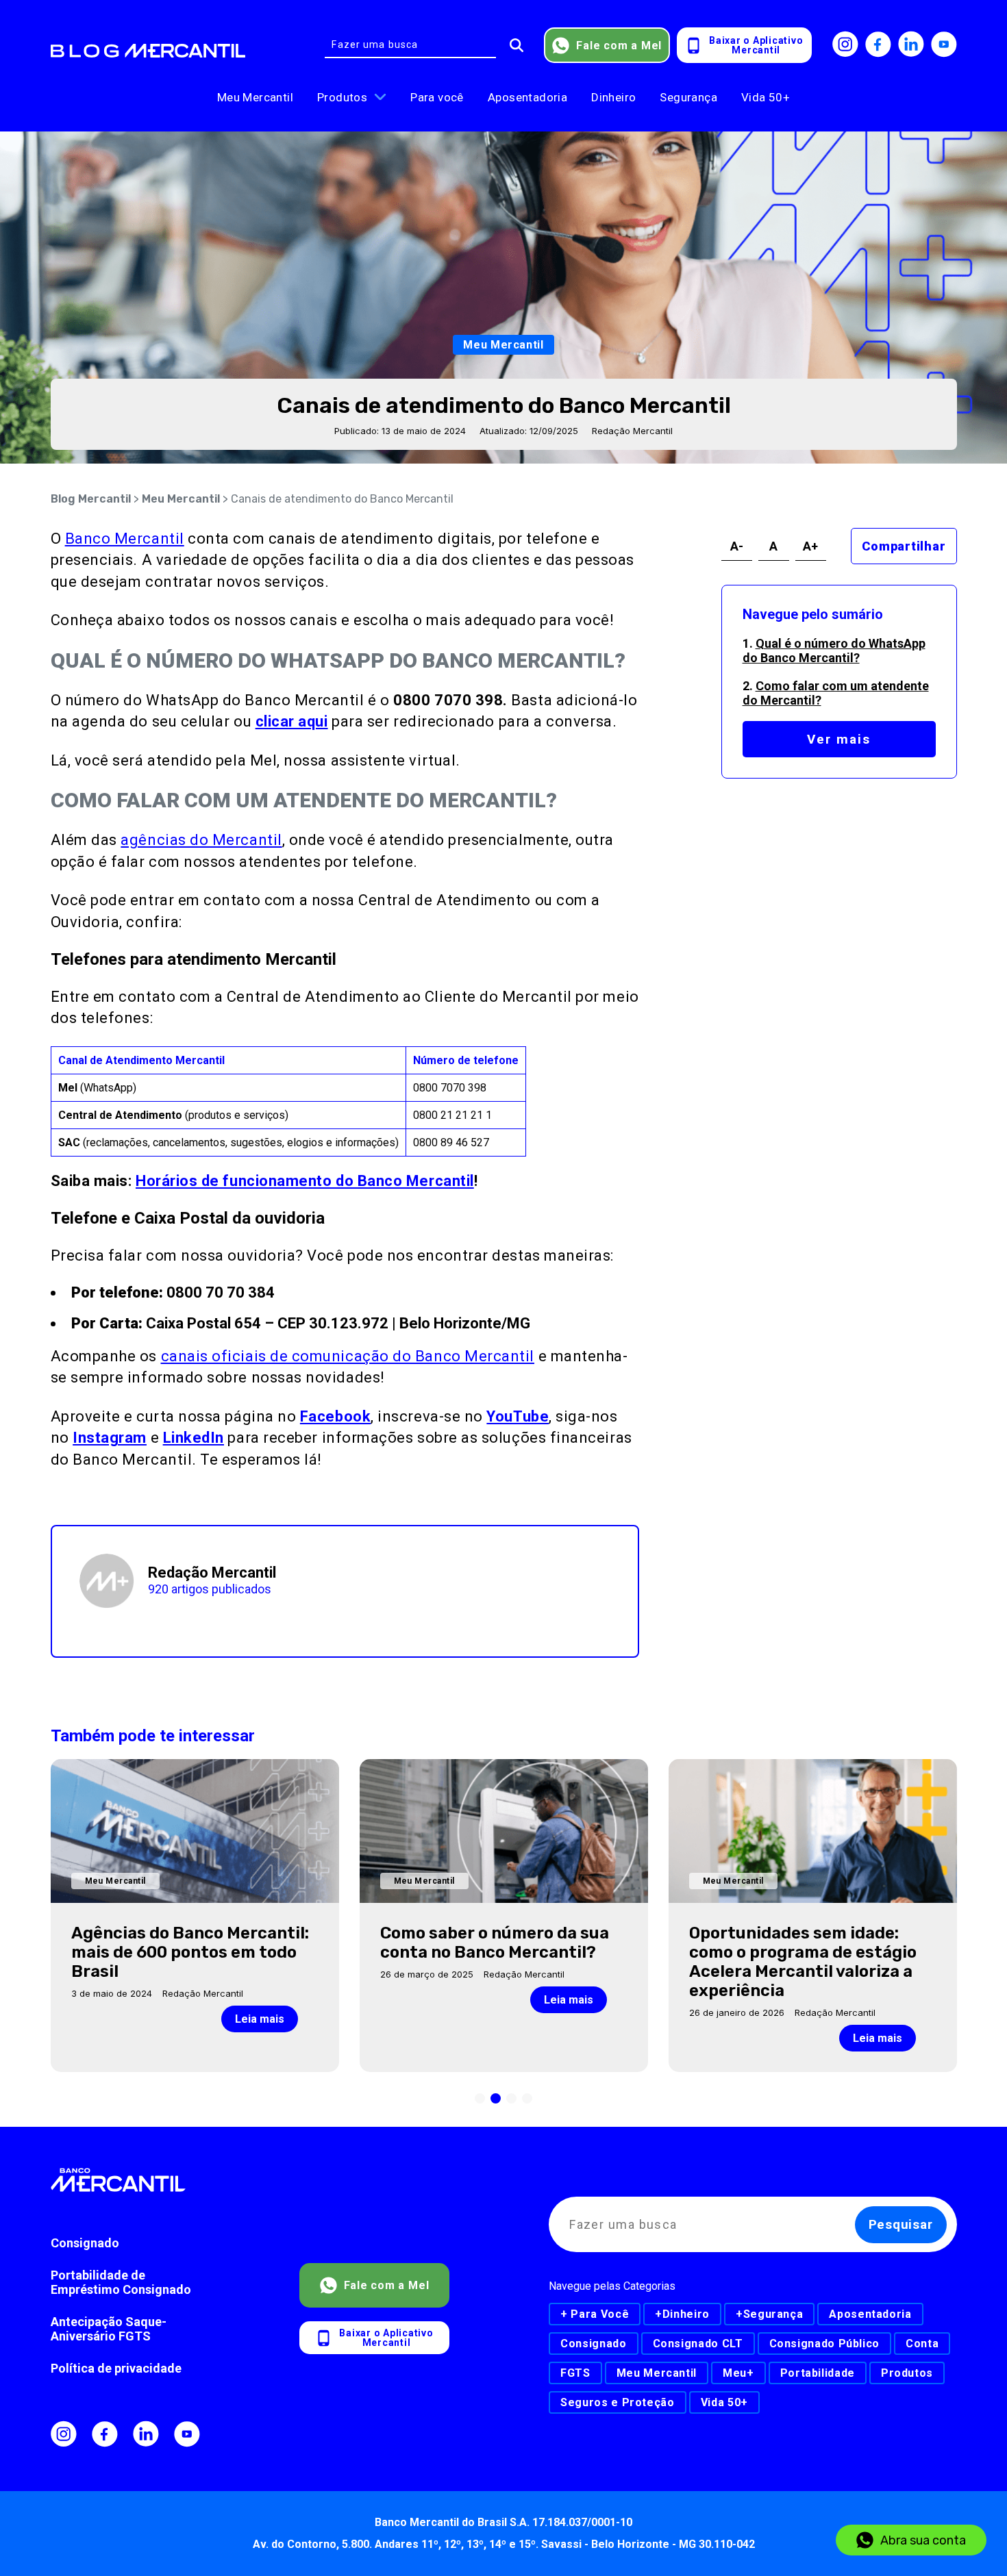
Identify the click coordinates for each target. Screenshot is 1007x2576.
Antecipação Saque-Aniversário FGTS (109, 2329)
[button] (480, 2098)
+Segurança (769, 2314)
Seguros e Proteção (618, 2402)
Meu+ (738, 2373)
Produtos (342, 97)
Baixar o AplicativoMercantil (756, 45)
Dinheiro (613, 97)
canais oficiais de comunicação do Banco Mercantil (348, 1356)
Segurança (688, 97)
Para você (437, 97)
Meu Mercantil (255, 97)
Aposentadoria (527, 97)
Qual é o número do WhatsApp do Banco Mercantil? (834, 651)
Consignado (85, 2243)
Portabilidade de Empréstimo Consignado (121, 2282)
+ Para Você (595, 2314)
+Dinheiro (682, 2314)
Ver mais (838, 739)
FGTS (575, 2373)
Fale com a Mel (619, 46)
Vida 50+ (766, 97)
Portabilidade (818, 2373)
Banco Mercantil (125, 539)
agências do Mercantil (201, 840)
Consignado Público (825, 2344)
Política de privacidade (116, 2368)
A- (737, 546)
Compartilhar (904, 546)
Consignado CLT (698, 2344)
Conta (922, 2344)
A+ (810, 546)
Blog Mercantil (91, 499)
